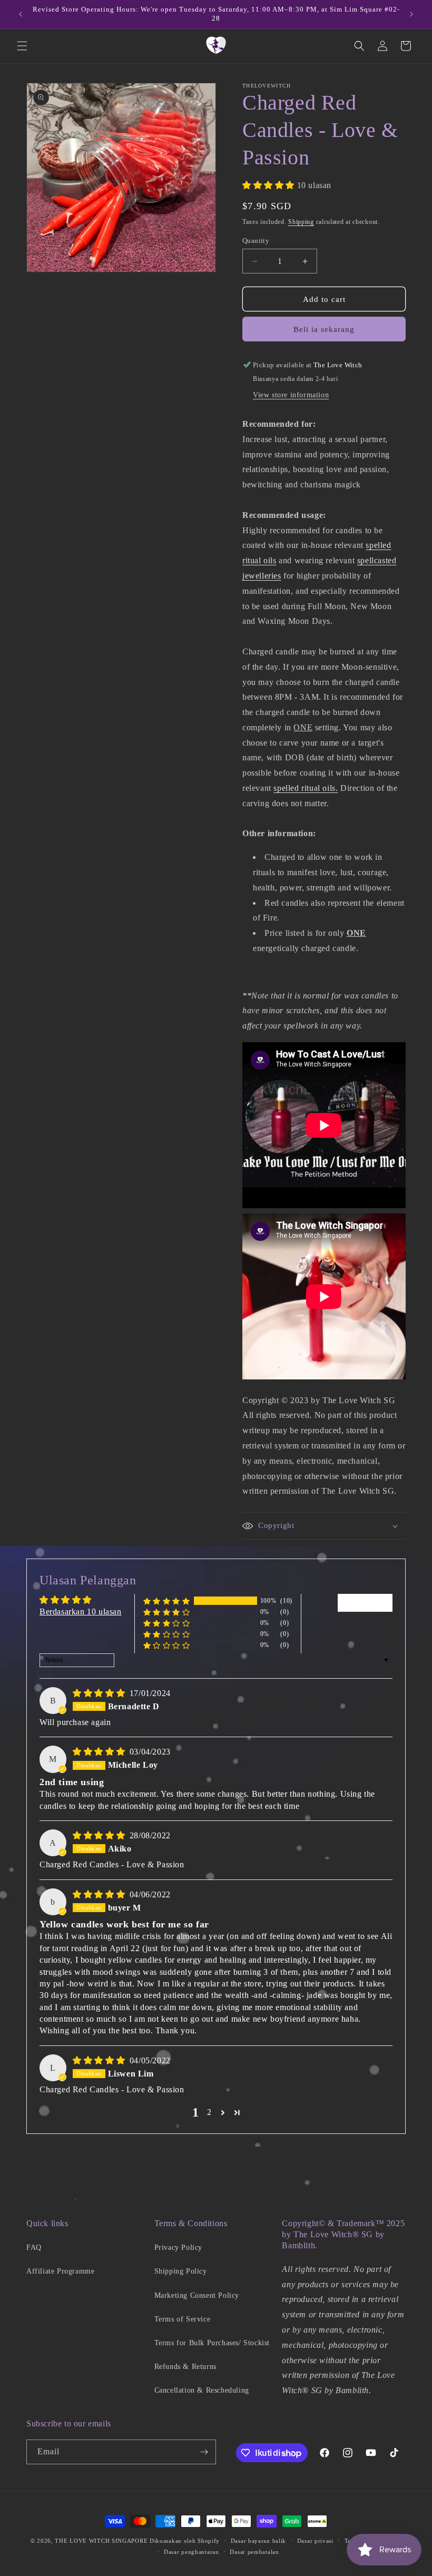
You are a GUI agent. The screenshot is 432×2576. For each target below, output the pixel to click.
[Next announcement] (411, 14)
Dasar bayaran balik (258, 2541)
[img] (100, 1693)
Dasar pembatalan (254, 2552)
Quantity (256, 241)
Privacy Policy (178, 2247)
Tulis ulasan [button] (365, 1603)
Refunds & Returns (185, 2367)
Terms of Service (183, 2319)
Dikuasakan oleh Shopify (185, 2541)
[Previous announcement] (21, 14)
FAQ (34, 2247)
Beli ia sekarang (324, 329)
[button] (22, 46)
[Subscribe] (204, 2452)
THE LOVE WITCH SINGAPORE (101, 2541)
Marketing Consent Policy (197, 2295)
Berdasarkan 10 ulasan (81, 1612)
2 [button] (209, 2112)
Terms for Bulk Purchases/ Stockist (212, 2343)
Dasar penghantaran (192, 2552)
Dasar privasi (315, 2541)
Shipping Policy (181, 2271)
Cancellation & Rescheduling (202, 2390)
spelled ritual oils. (306, 788)
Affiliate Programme (60, 2271)
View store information (291, 395)
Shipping (301, 222)
